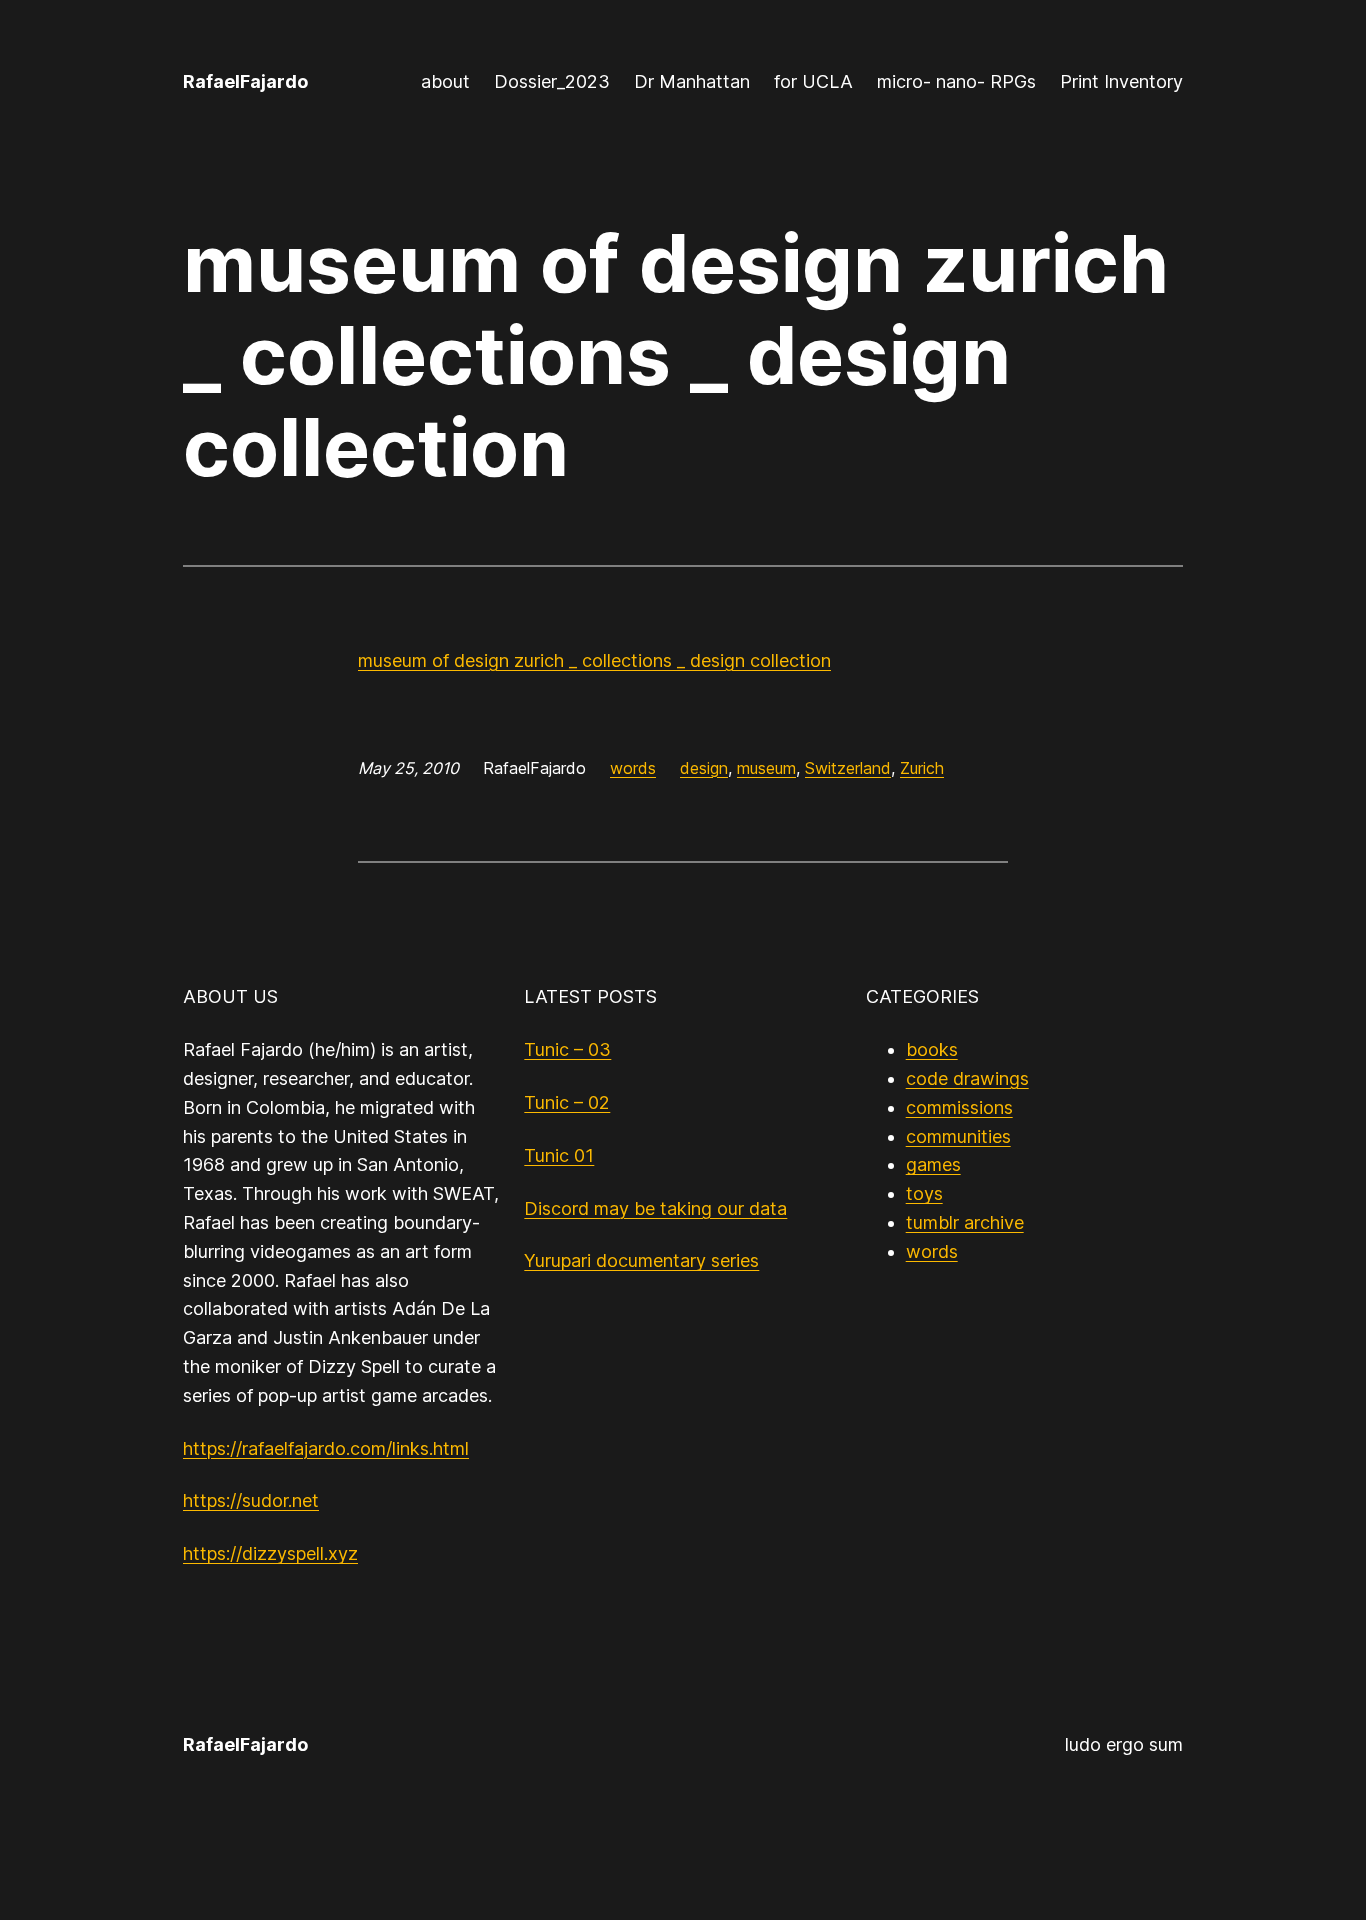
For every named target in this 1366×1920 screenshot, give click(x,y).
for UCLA (813, 81)
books (932, 1049)
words (633, 768)
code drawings (967, 1078)
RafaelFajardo (245, 81)
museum (766, 768)
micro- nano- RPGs (956, 81)
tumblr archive (965, 1222)
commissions (959, 1107)
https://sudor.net (251, 1500)
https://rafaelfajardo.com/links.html (326, 1448)
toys (924, 1193)
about (445, 81)
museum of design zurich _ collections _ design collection (594, 660)
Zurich (922, 768)
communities (958, 1136)
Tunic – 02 (567, 1102)
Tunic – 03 (567, 1049)
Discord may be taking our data (655, 1208)
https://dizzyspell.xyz (270, 1553)
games (933, 1164)
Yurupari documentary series (641, 1260)
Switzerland (848, 768)
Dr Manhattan (692, 81)
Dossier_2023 (552, 81)
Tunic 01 (559, 1155)
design (704, 768)
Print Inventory (1121, 81)
